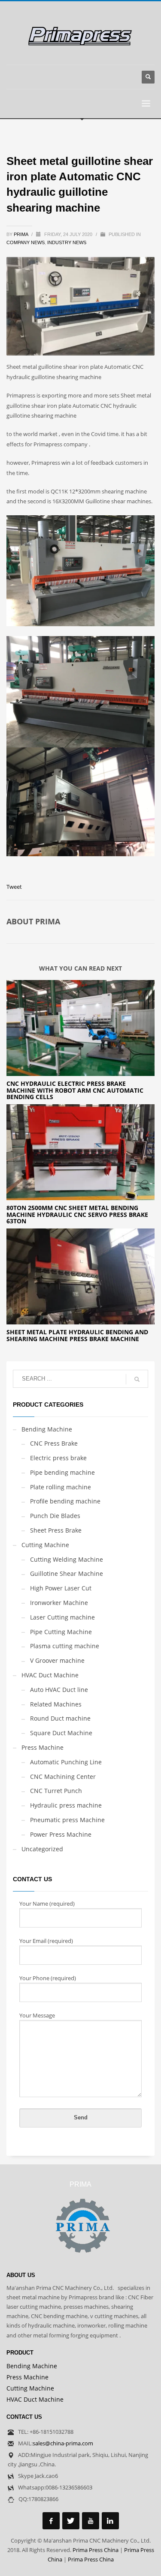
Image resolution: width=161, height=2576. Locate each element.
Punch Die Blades (55, 1516)
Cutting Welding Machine (67, 1559)
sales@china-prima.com (63, 2443)
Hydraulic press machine (66, 1805)
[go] (137, 1379)
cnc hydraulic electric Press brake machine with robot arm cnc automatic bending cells (75, 1090)
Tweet (14, 887)
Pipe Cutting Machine (61, 1632)
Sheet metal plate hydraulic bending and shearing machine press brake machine (77, 1335)
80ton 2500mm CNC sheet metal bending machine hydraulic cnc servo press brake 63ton (77, 1214)
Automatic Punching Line (66, 1762)
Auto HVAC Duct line (59, 1690)
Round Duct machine (60, 1718)
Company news (26, 242)
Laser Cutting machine (62, 1617)
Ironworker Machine (59, 1603)
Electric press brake (58, 1458)
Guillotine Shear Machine (67, 1573)
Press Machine (43, 1747)
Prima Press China (96, 2550)
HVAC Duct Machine (50, 1675)
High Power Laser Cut (61, 1588)
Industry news (67, 242)
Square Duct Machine (61, 1733)
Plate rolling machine (61, 1487)
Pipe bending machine (62, 1472)
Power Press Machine (61, 1834)
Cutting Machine (45, 1545)
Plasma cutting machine (65, 1646)
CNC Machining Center (63, 1777)
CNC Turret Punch (56, 1791)
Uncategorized (42, 1849)
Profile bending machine (65, 1501)
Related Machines (56, 1704)
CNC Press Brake (54, 1443)
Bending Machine (47, 1429)
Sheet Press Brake (56, 1530)
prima (21, 234)
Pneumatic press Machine (67, 1820)
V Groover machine (57, 1660)
